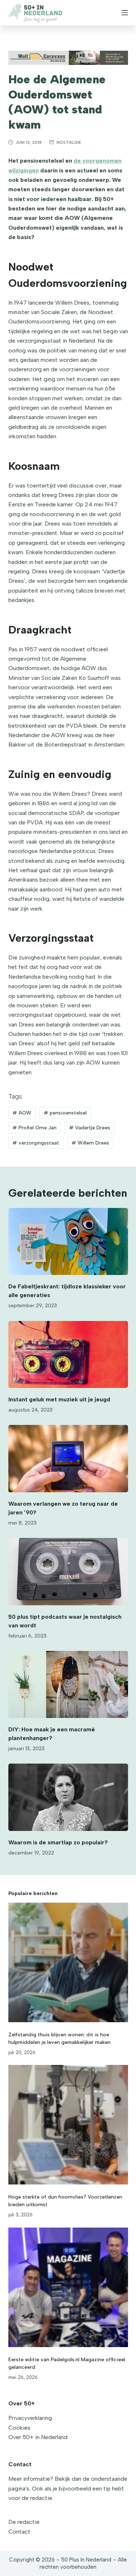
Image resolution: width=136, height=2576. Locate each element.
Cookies (19, 2428)
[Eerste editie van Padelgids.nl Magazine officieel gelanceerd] (68, 2287)
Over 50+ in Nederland (38, 2437)
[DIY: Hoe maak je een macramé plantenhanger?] (68, 1685)
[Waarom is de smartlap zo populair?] (68, 1797)
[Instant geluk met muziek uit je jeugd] (68, 1355)
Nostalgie (69, 142)
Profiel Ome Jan (34, 1128)
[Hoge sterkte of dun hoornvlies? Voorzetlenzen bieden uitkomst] (68, 2125)
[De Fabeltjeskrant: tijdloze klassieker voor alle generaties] (68, 1242)
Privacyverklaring (30, 2418)
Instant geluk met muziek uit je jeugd (59, 1399)
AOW (22, 1113)
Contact (19, 2532)
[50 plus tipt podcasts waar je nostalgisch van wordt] (68, 1572)
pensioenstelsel (65, 1113)
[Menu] (125, 13)
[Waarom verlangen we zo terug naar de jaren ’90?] (68, 1459)
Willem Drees (90, 1143)
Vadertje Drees (90, 1128)
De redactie (24, 2522)
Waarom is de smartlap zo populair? (58, 1842)
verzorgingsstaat (36, 1143)
